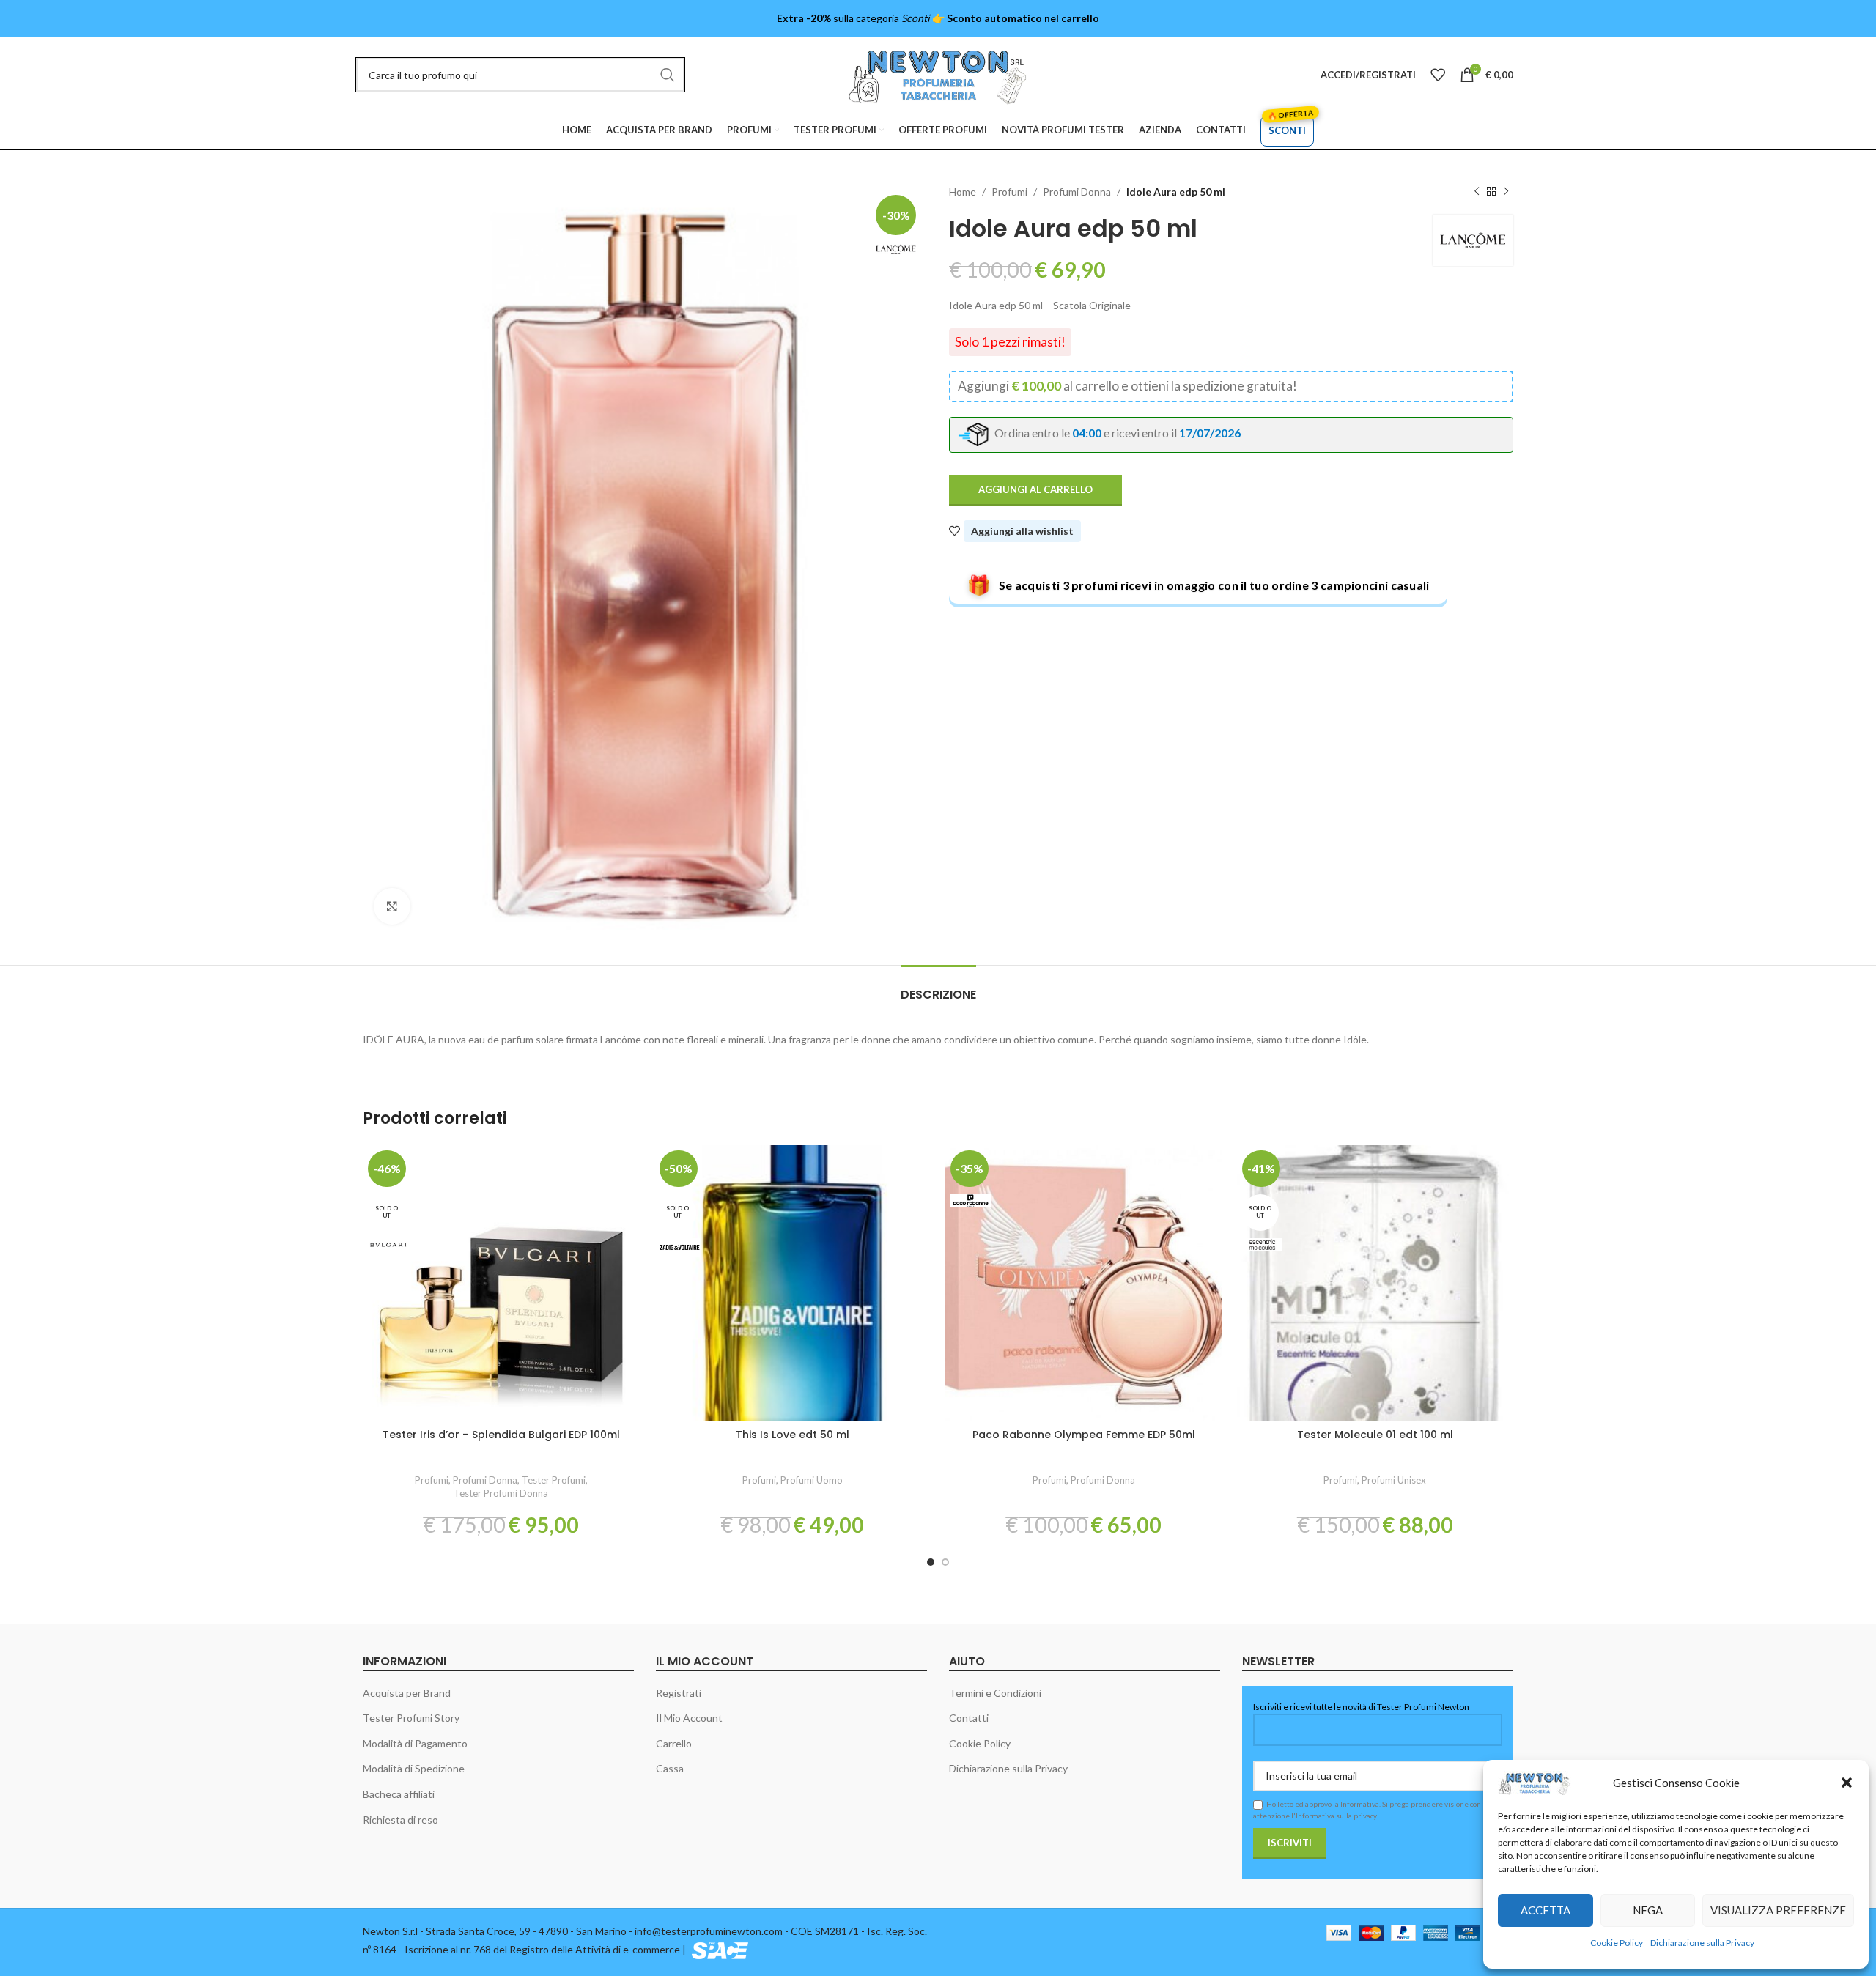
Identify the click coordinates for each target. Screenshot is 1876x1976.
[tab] (938, 987)
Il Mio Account (689, 1718)
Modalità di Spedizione (414, 1768)
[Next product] (1506, 192)
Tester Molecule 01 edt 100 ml (1375, 1435)
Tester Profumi (554, 1480)
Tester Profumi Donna (501, 1493)
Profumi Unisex (1394, 1480)
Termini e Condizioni (995, 1693)
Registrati (679, 1693)
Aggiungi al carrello (1035, 489)
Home (963, 192)
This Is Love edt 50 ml (793, 1435)
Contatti (969, 1718)
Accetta (1546, 1910)
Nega (1648, 1910)
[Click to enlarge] (392, 906)
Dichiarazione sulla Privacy (1702, 1943)
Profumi (1009, 192)
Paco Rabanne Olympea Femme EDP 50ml (1084, 1435)
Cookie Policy (1617, 1943)
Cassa (670, 1768)
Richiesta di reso (400, 1820)
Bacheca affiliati (399, 1794)
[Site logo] (938, 74)
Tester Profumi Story (411, 1718)
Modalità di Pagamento (415, 1743)
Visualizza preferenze (1778, 1910)
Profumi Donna (1077, 192)
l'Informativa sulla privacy (1334, 1816)
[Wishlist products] (1438, 75)
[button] (1847, 1783)
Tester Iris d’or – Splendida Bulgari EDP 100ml (501, 1435)
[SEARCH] (668, 75)
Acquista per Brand (407, 1693)
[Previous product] (1477, 192)
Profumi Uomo (812, 1480)
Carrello (674, 1743)
